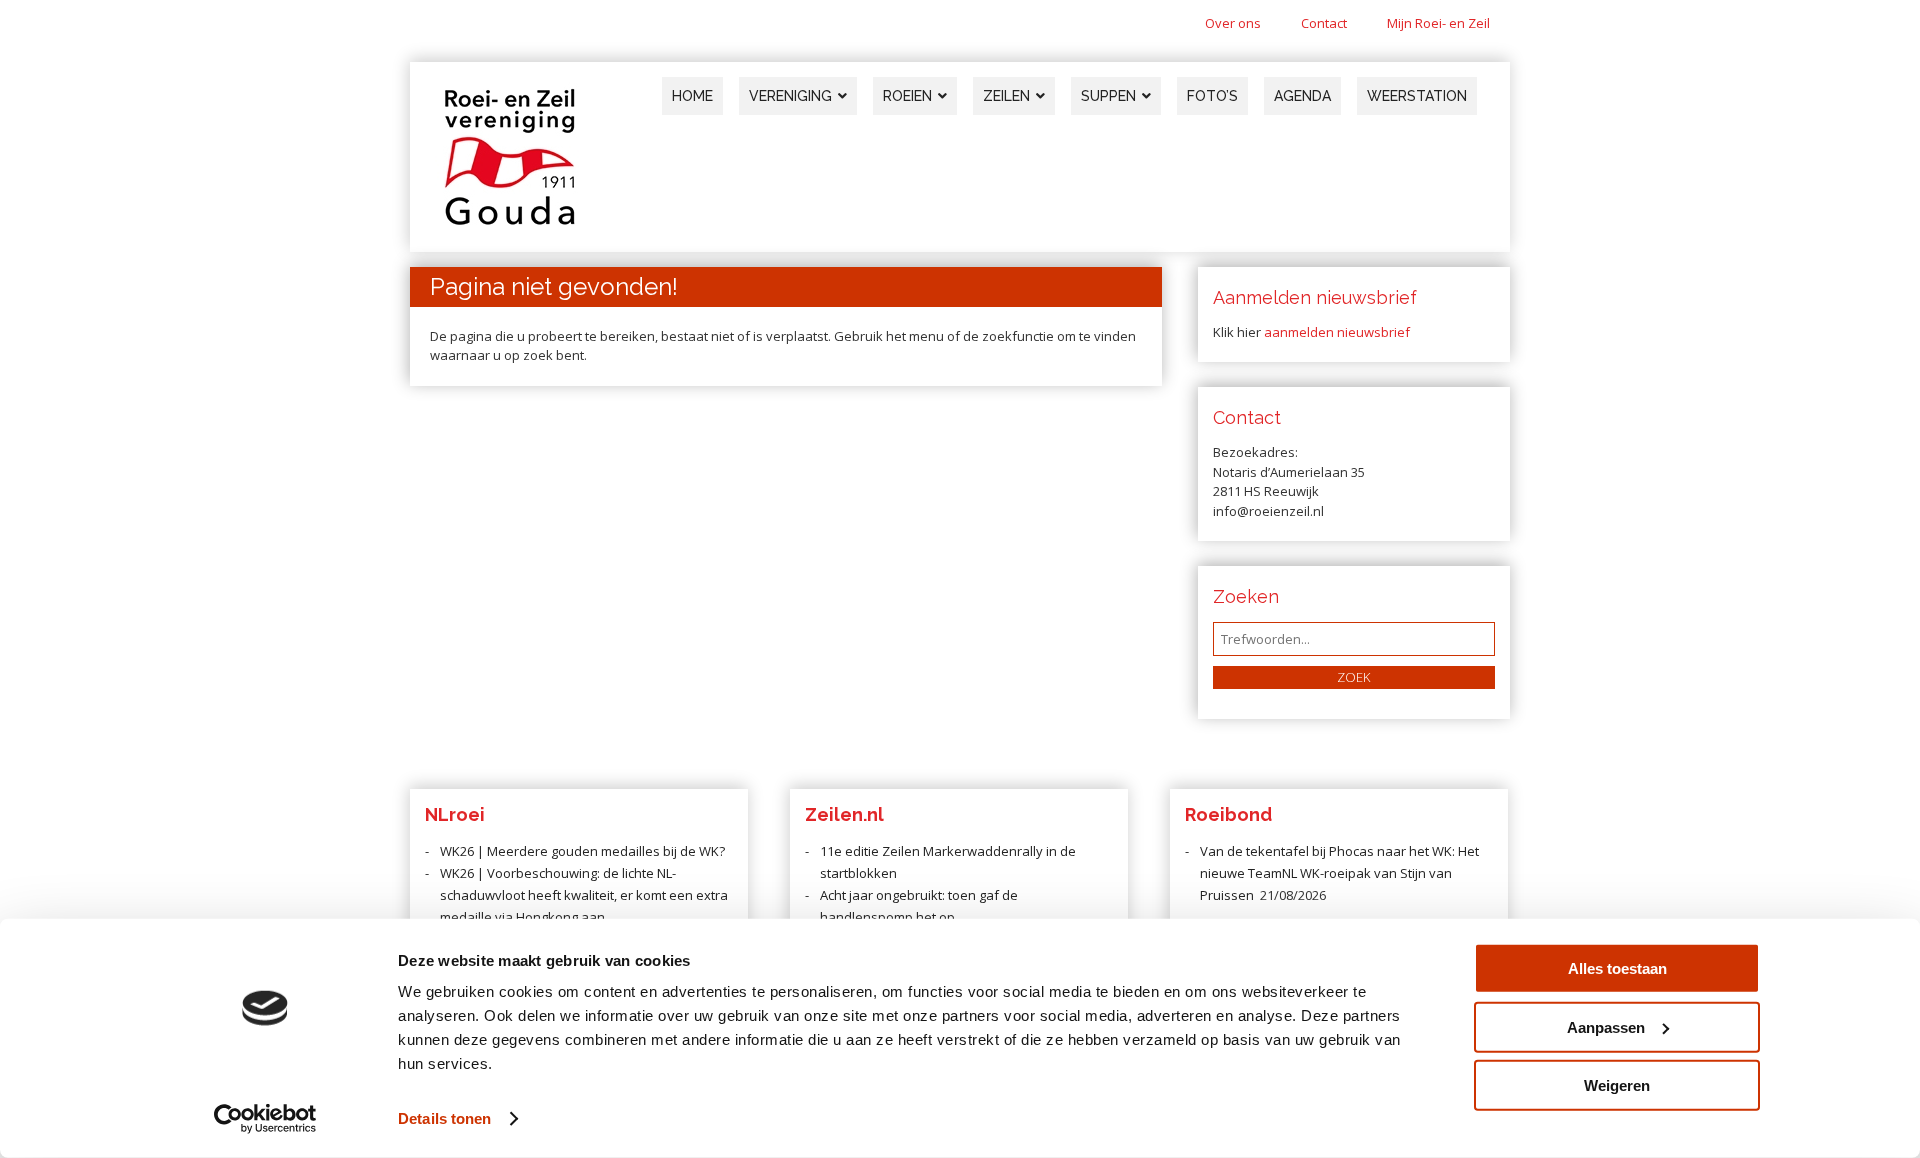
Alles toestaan (1617, 968)
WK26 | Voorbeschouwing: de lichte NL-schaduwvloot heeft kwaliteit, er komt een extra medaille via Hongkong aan (584, 895)
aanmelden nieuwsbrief (1337, 332)
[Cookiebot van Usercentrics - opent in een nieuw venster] (265, 1119)
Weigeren (1617, 1085)
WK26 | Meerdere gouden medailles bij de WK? (582, 851)
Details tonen (444, 1118)
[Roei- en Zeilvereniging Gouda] (510, 221)
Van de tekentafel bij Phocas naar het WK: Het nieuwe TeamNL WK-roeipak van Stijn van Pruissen (1339, 873)
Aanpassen (1606, 1026)
